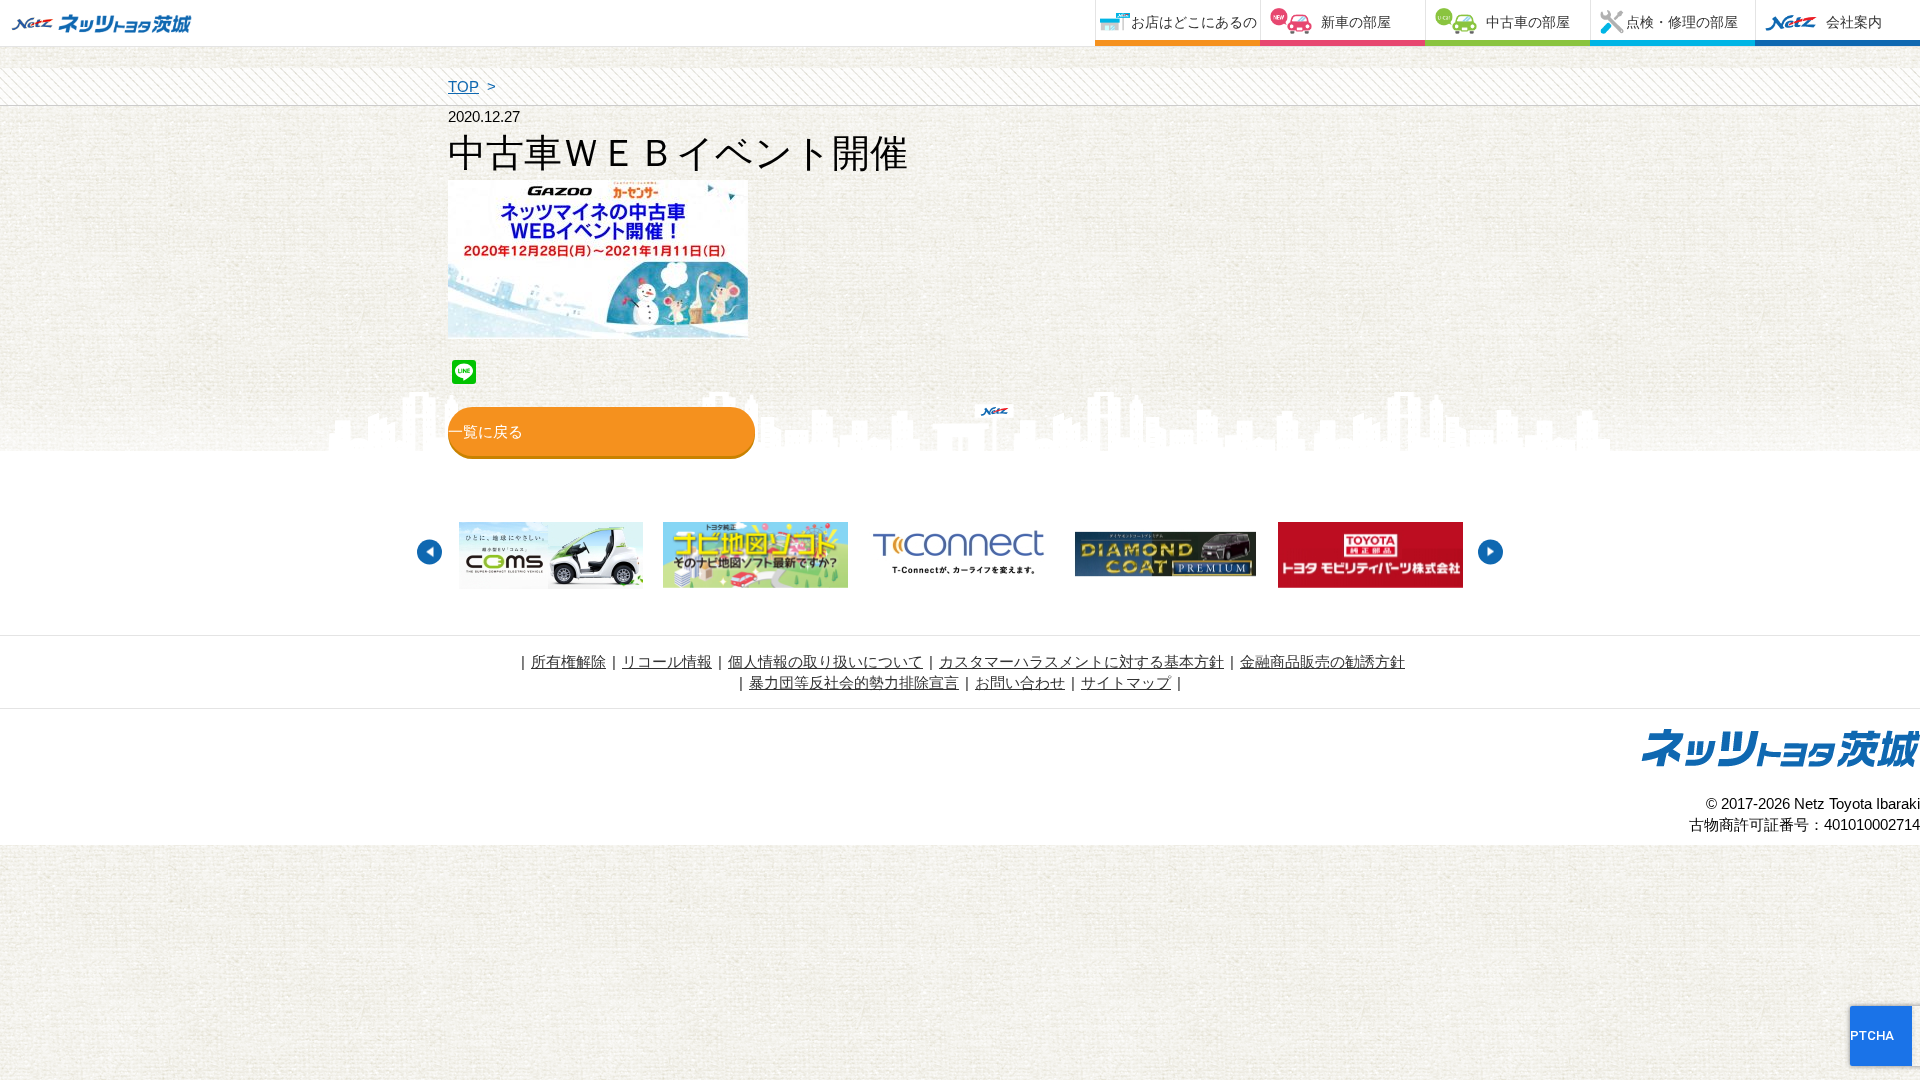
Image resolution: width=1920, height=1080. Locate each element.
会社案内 (1854, 22)
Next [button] (1490, 551)
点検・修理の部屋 (1682, 22)
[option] (550, 558)
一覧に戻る (485, 431)
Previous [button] (429, 551)
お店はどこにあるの (1194, 22)
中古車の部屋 (1528, 22)
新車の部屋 (1356, 22)
